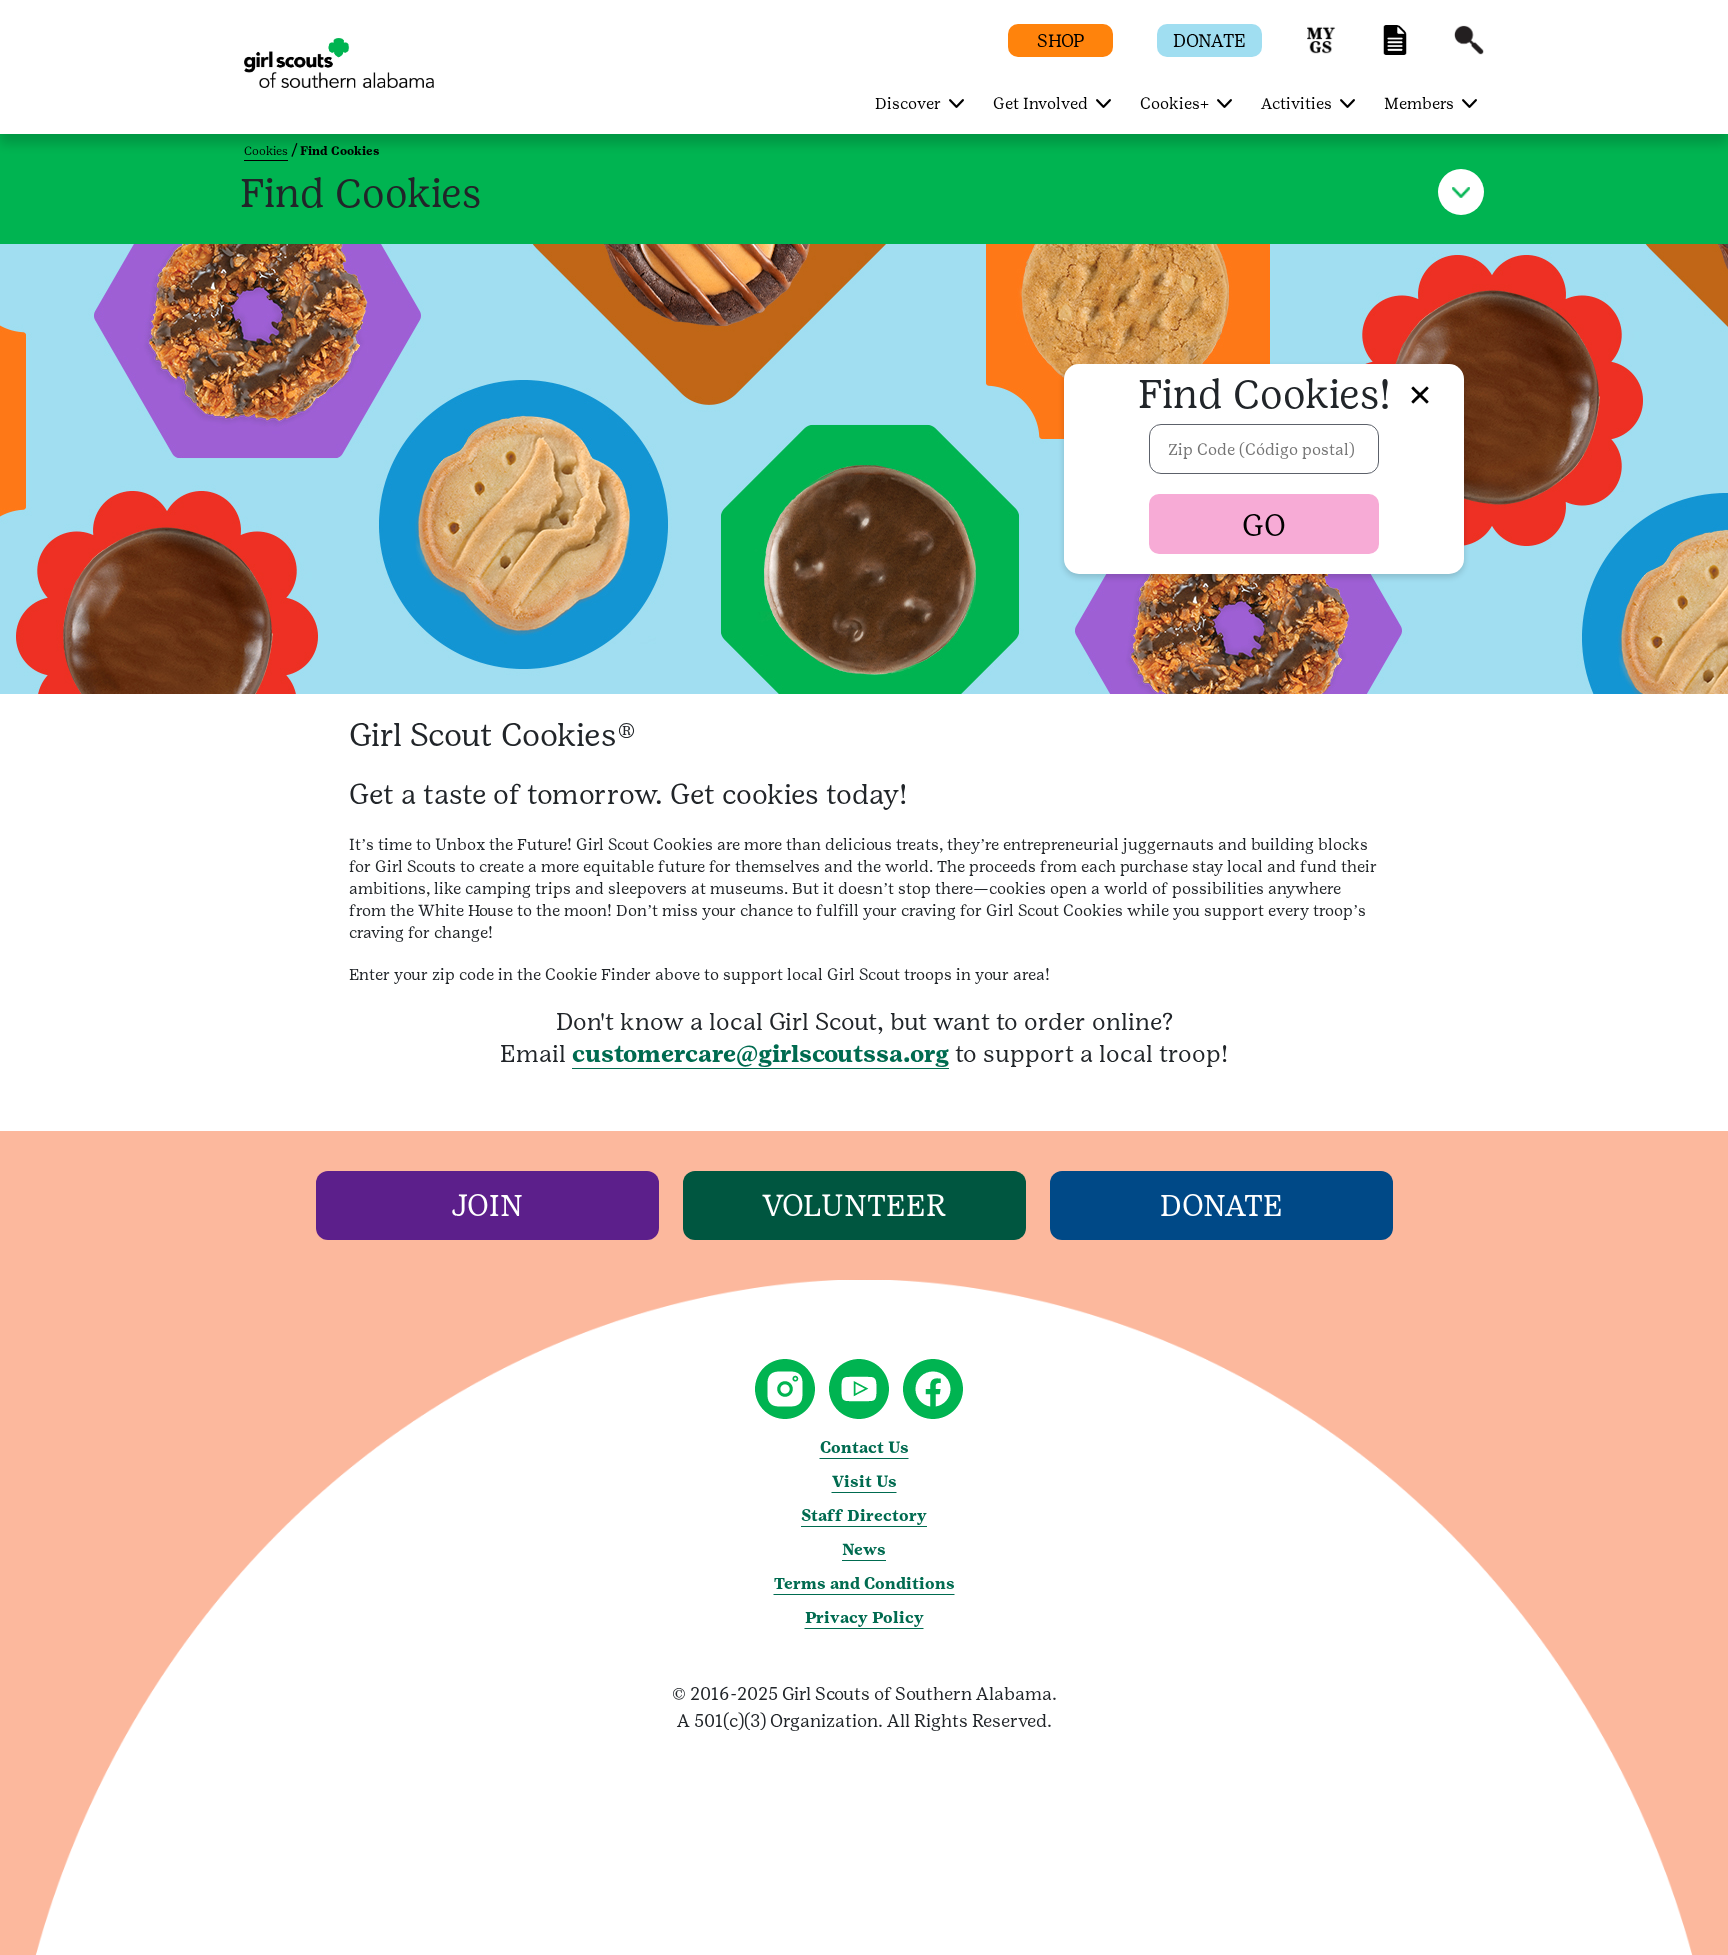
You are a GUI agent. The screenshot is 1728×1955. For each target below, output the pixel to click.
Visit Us (864, 1481)
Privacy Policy (864, 1617)
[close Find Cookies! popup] (1420, 394)
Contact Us (864, 1447)
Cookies (266, 151)
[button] (1321, 49)
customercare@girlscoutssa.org (760, 1053)
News (864, 1549)
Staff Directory (864, 1515)
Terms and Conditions (864, 1583)
